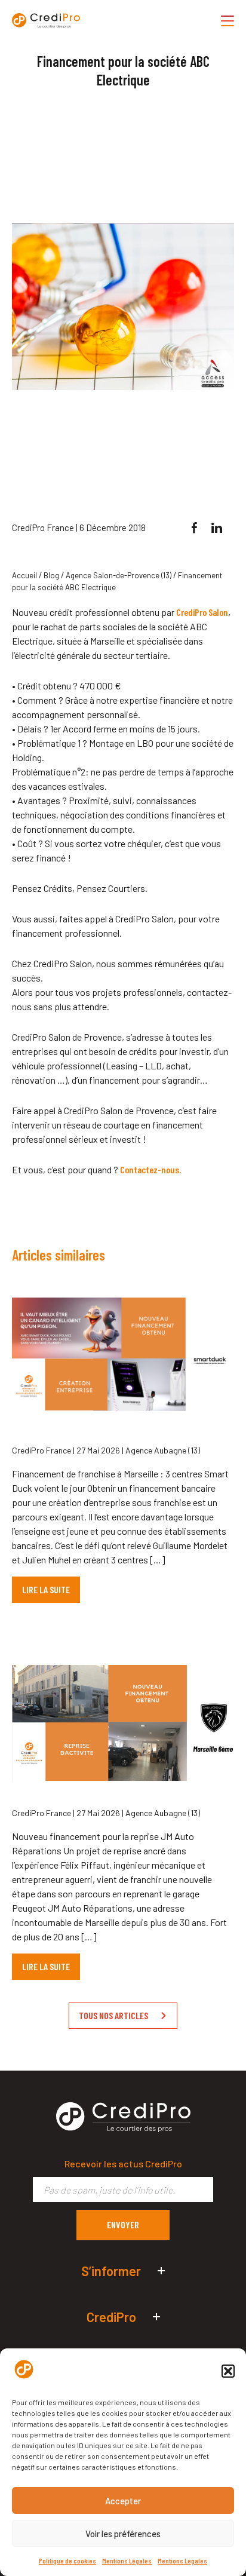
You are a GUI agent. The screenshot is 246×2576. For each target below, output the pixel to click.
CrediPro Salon (202, 612)
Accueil (24, 575)
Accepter (123, 2501)
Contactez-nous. (150, 1169)
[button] (228, 2371)
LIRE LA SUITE (46, 1589)
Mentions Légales (127, 2560)
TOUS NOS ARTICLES (113, 2015)
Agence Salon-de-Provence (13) (119, 575)
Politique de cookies (67, 2560)
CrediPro (111, 2317)
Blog (51, 575)
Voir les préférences (123, 2534)
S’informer (111, 2271)
